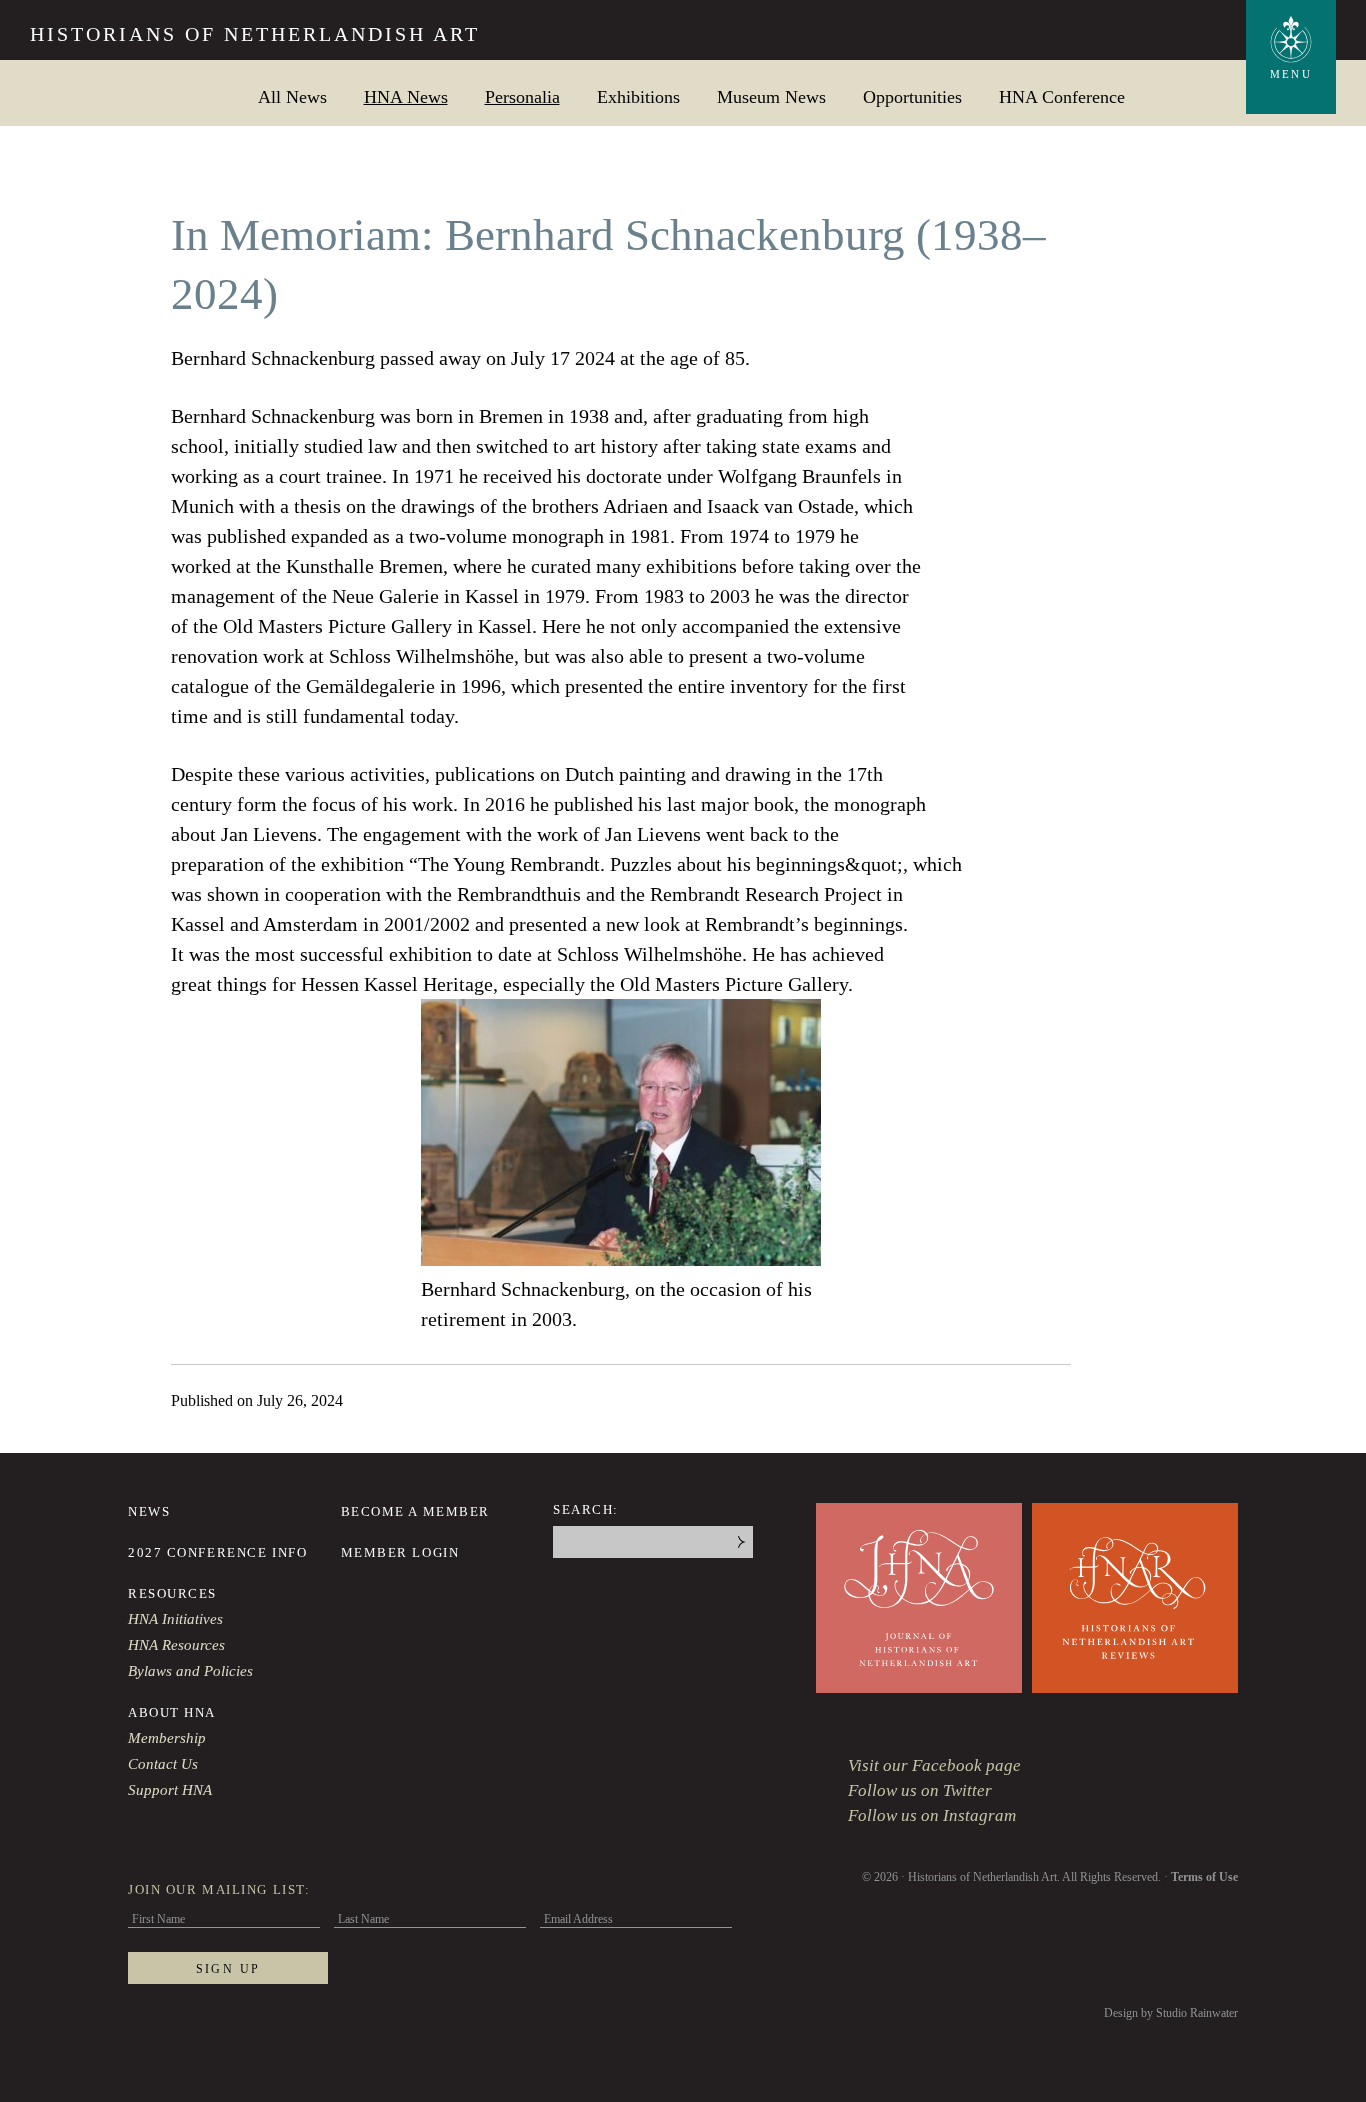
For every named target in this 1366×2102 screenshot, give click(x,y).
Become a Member (415, 1511)
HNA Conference (1062, 96)
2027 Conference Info (217, 1552)
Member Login (400, 1552)
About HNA (172, 1712)
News (149, 1511)
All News (292, 96)
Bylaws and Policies (190, 1671)
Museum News (771, 96)
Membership (167, 1738)
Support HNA (170, 1790)
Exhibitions (638, 96)
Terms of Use (1204, 1877)
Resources (172, 1593)
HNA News (406, 96)
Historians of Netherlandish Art (255, 34)
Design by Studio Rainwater (1171, 2013)
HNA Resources (176, 1645)
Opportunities (912, 96)
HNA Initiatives (175, 1619)
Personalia (522, 96)
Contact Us (163, 1764)
